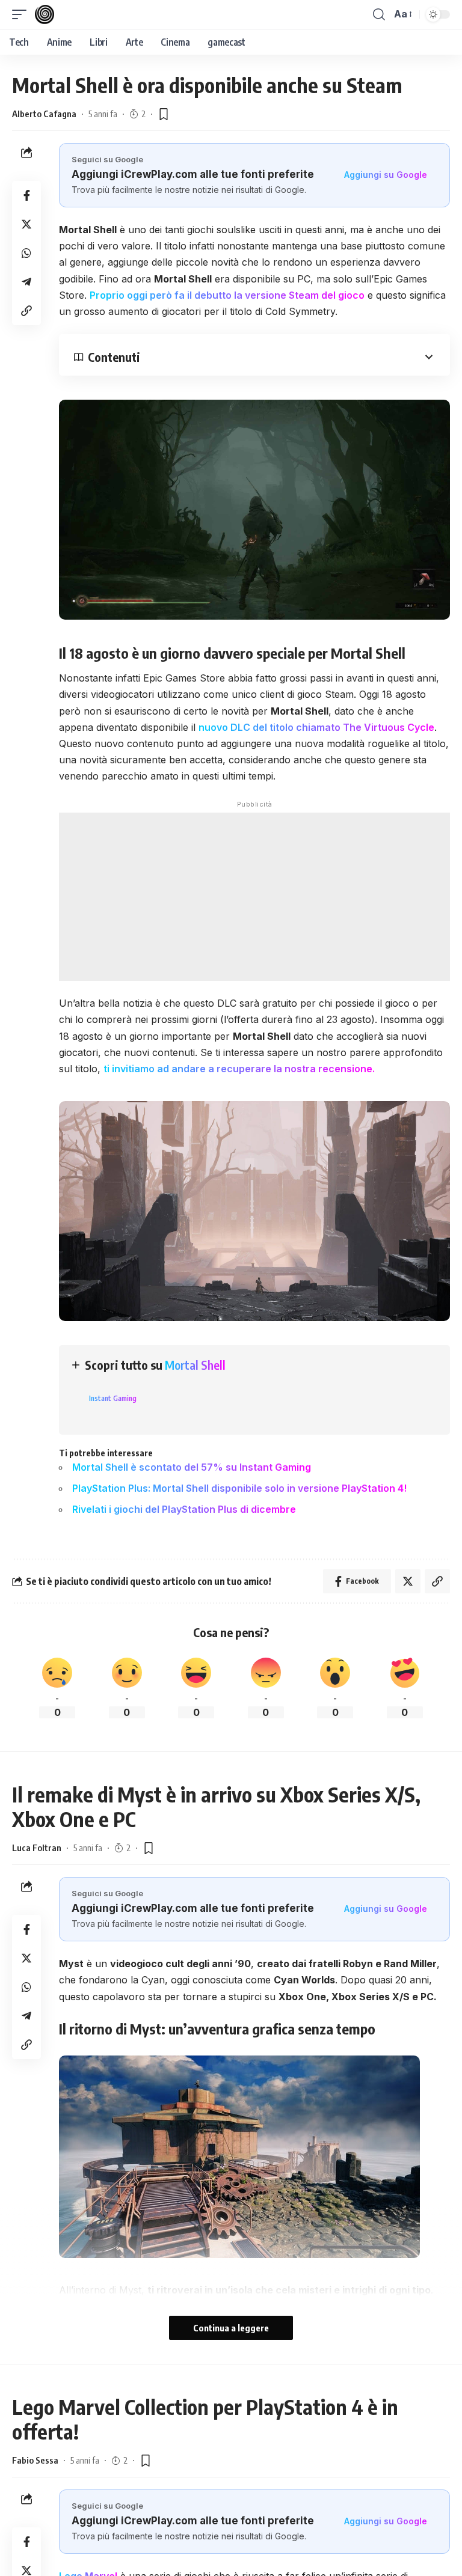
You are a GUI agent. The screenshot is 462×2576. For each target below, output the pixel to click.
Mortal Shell (195, 1365)
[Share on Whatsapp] (26, 253)
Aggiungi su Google (386, 175)
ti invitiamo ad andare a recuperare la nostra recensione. (239, 1069)
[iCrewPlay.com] (45, 14)
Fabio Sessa (35, 2460)
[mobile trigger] (22, 14)
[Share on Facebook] (26, 195)
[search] (379, 14)
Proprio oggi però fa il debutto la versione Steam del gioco (227, 295)
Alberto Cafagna (44, 114)
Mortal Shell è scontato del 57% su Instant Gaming (192, 1467)
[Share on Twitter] (26, 224)
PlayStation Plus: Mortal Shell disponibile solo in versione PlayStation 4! (239, 1488)
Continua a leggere (231, 2328)
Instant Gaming (113, 1398)
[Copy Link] (26, 311)
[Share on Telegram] (26, 282)
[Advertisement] (254, 897)
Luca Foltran (37, 1848)
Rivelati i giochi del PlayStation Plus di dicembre (184, 1509)
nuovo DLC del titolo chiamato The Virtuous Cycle (316, 727)
